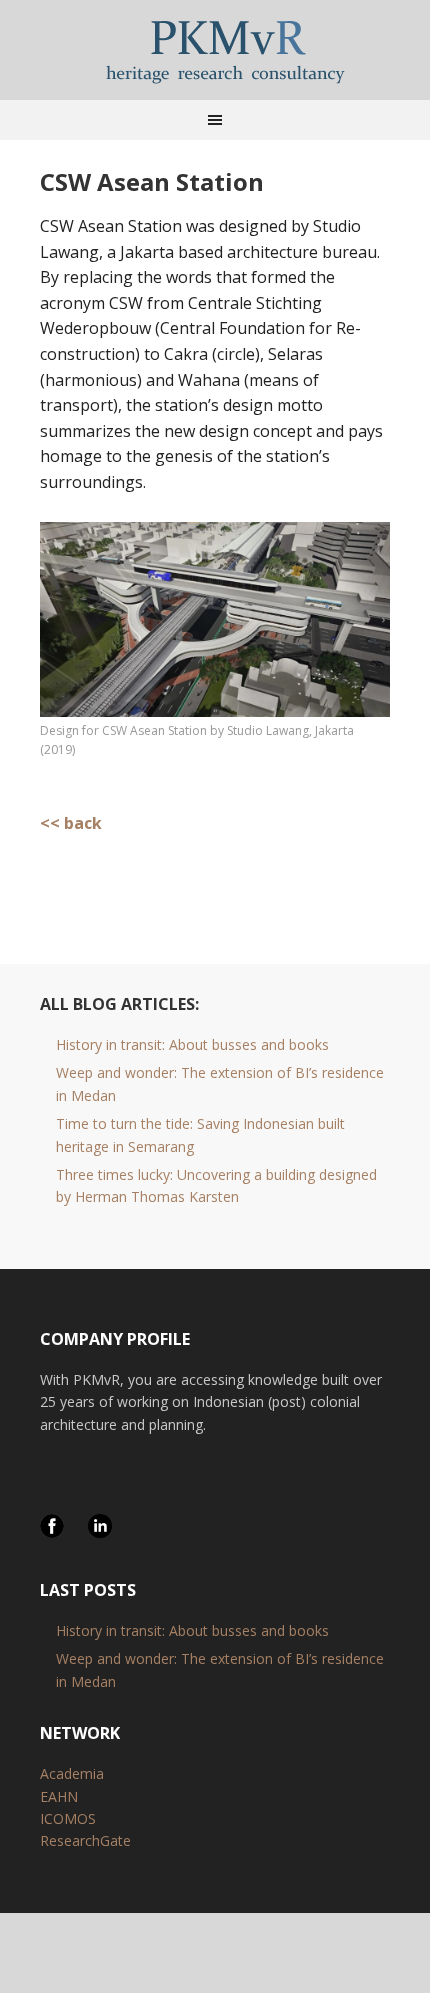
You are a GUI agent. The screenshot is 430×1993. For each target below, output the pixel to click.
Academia (72, 1773)
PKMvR (215, 50)
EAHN (59, 1796)
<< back (71, 823)
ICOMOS (68, 1818)
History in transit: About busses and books (192, 1044)
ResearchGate (85, 1840)
